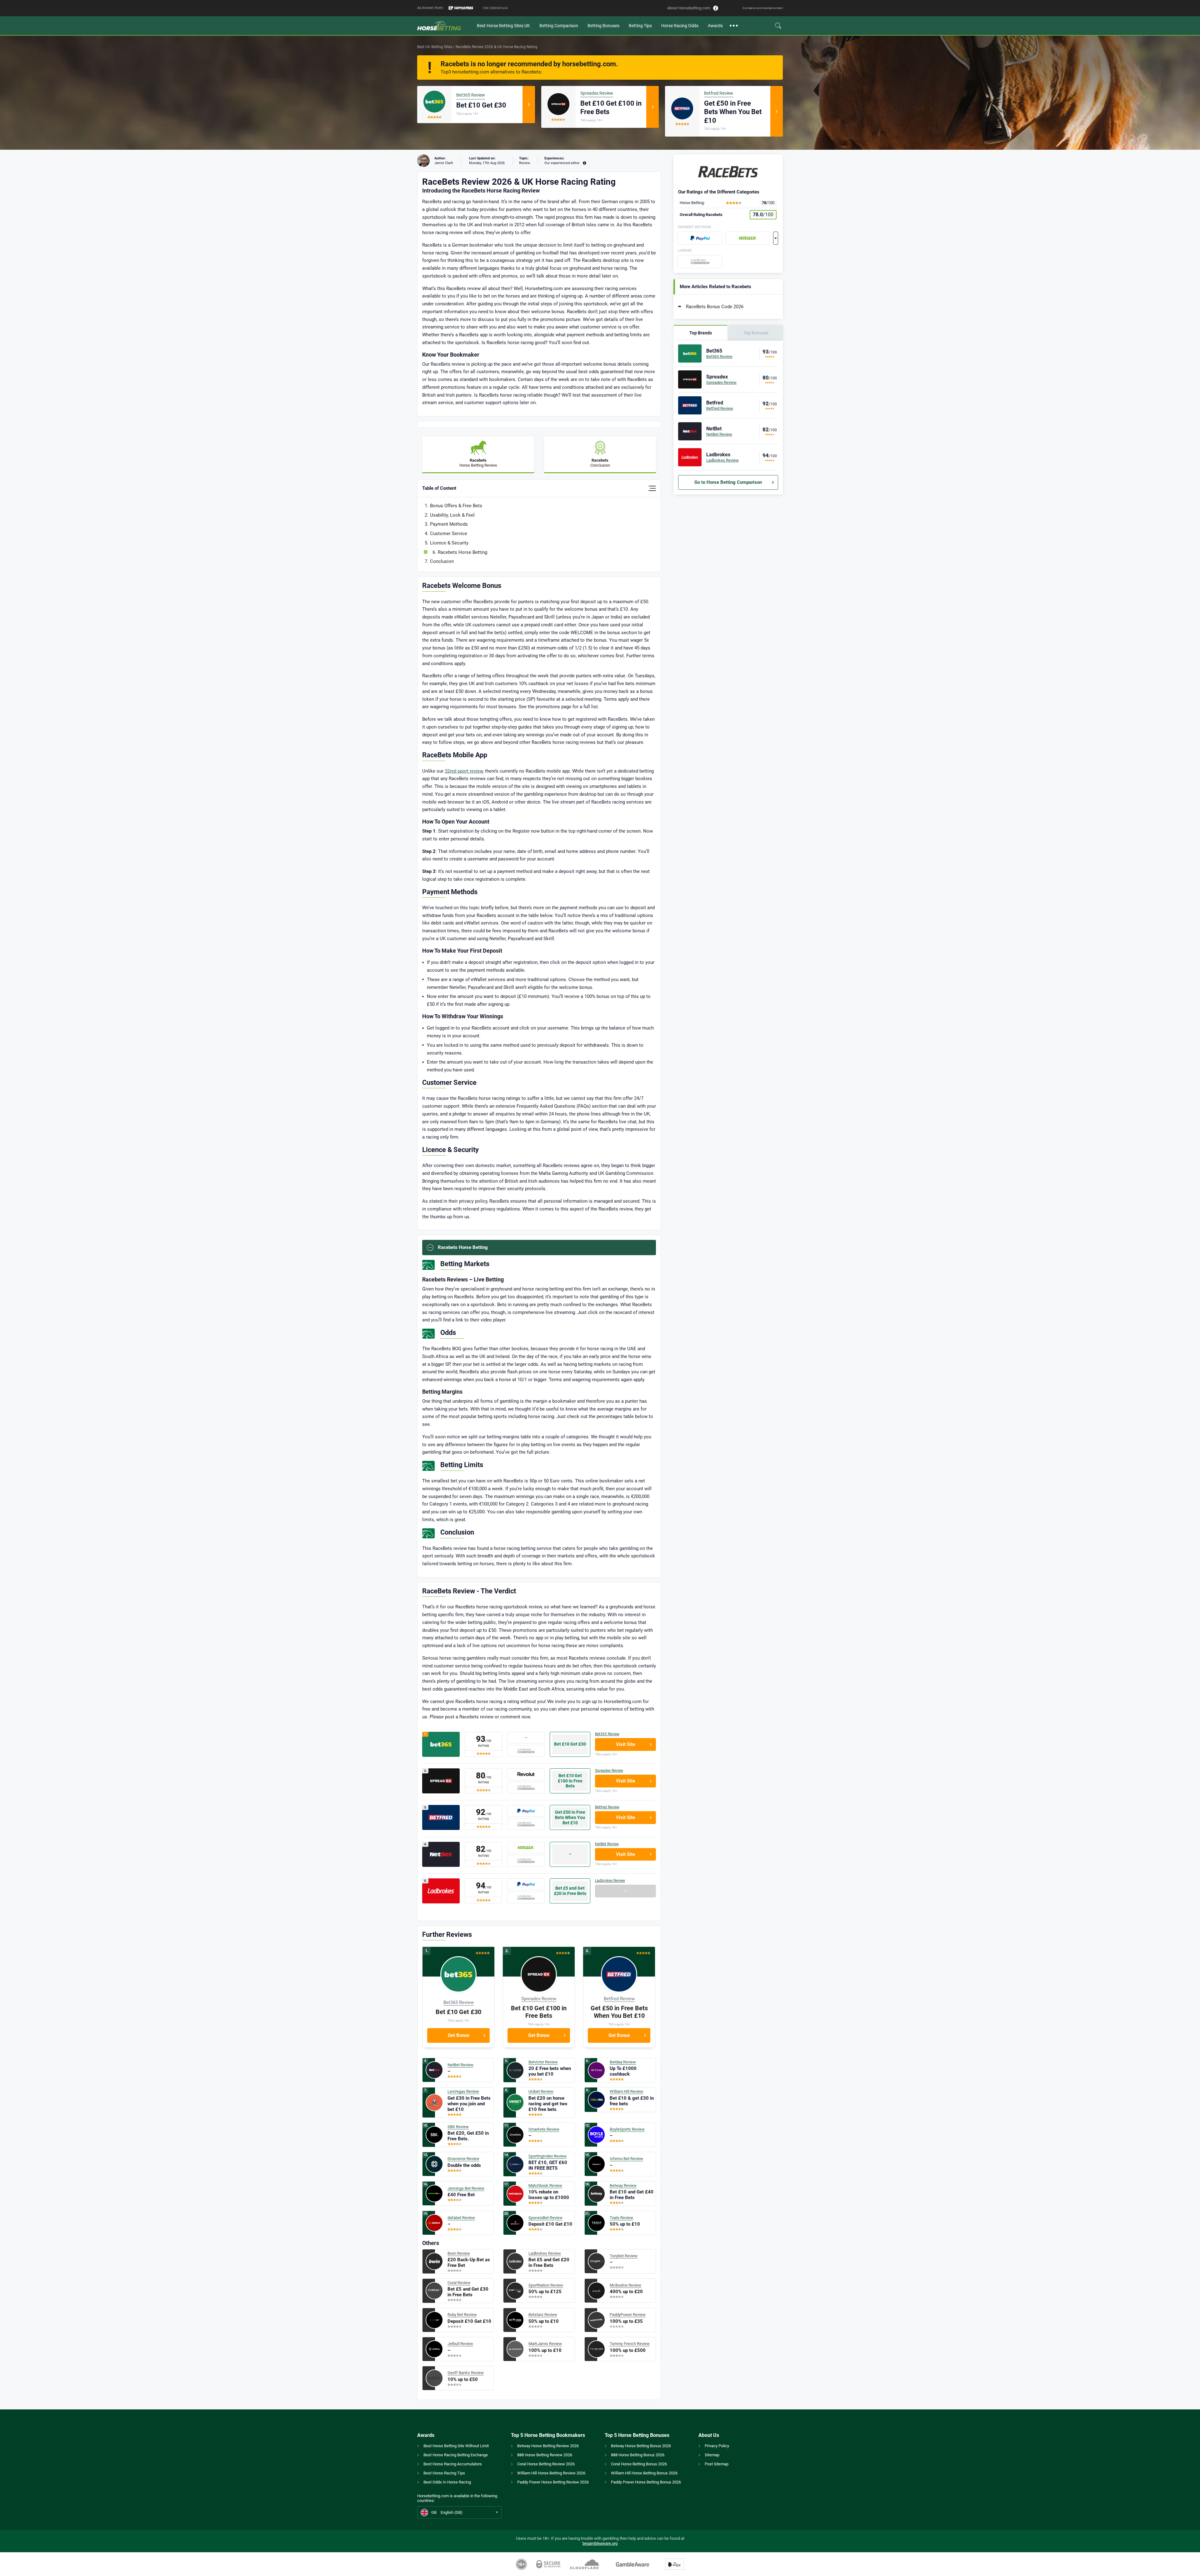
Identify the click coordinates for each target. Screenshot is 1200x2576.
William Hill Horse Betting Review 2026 (551, 2473)
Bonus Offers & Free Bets (456, 506)
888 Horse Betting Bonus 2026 (638, 2455)
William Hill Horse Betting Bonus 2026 (644, 2473)
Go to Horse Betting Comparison (728, 482)
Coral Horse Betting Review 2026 (546, 2464)
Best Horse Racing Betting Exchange (456, 2455)
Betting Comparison (559, 26)
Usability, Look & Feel (452, 515)
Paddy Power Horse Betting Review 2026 (553, 2482)
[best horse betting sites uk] (445, 26)
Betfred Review (719, 93)
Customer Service (449, 534)
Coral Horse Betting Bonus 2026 (639, 2464)
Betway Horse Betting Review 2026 (548, 2446)
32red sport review (464, 771)
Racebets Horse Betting (462, 552)
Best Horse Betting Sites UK (503, 26)
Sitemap (712, 2455)
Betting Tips (640, 26)
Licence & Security (449, 543)
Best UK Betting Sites (435, 47)
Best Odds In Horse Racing (447, 2482)
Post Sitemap (717, 2464)
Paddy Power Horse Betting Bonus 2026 (646, 2482)
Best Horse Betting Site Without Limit (456, 2446)
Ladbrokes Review (610, 1881)
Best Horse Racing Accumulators (453, 2464)
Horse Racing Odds (680, 26)
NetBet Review (607, 1844)
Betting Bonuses (603, 26)
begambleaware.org (600, 2543)
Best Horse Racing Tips (444, 2473)
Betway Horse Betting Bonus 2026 (641, 2446)
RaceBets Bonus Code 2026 (715, 307)
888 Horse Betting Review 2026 (545, 2455)
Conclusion (442, 561)
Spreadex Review (597, 93)
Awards (715, 26)
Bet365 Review (471, 95)
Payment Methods (449, 524)
